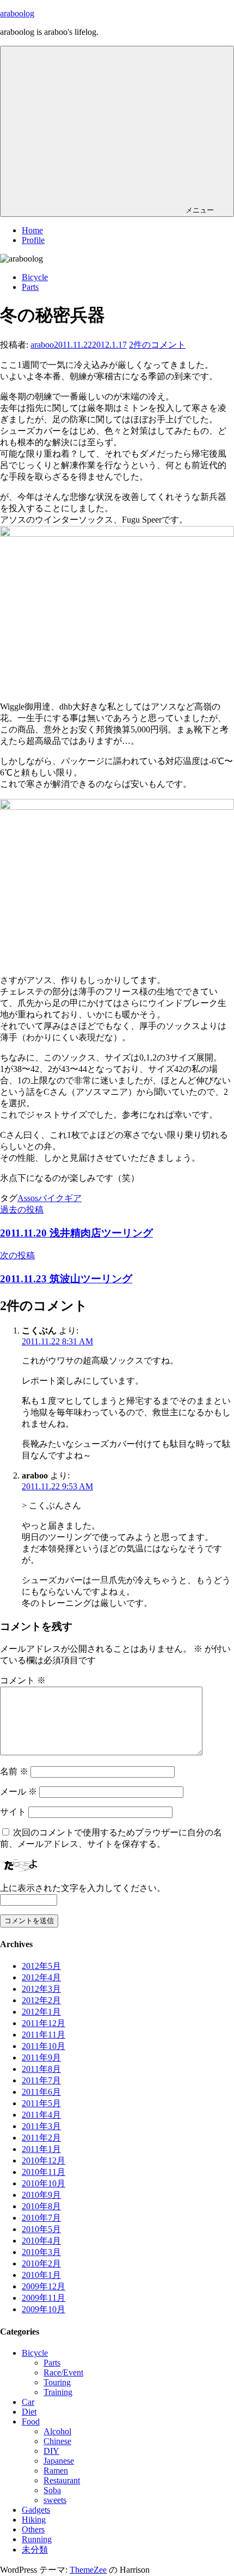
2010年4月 (41, 2241)
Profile (33, 240)
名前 (14, 1771)
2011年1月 (41, 2149)
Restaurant (62, 2480)
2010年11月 (44, 2172)
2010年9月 (41, 2195)
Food (31, 2422)
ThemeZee (88, 2570)
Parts (30, 287)
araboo (42, 345)
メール (19, 1792)
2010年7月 (41, 2218)
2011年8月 (41, 2069)
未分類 (35, 2550)
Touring (57, 2382)
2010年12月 (44, 2160)
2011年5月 (41, 2103)
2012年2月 (41, 2000)
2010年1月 (41, 2275)
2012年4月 (41, 1977)
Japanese (59, 2461)
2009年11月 (44, 2298)
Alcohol (57, 2431)
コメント (23, 1680)
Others (33, 2529)
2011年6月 (41, 2092)
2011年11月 (44, 2035)
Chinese (57, 2441)
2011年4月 (41, 2115)
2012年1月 (41, 2012)
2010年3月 (41, 2252)
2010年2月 (41, 2263)
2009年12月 (44, 2286)
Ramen (56, 2471)
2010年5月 (41, 2229)
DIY (51, 2451)
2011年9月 (41, 2057)
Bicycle (35, 277)
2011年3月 (41, 2126)
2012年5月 (41, 1966)
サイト (13, 1812)
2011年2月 (41, 2138)
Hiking (34, 2520)
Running (37, 2539)
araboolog (17, 13)
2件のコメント (157, 345)
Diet (29, 2412)
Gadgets (36, 2510)
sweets (55, 2500)
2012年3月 (41, 1989)
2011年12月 (44, 2023)
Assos (28, 1198)
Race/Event (63, 2372)
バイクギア (60, 1198)
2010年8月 (41, 2206)
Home (32, 230)
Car (28, 2402)
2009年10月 (44, 2309)
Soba (52, 2490)
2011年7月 (41, 2080)
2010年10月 (44, 2183)
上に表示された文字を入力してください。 (83, 1888)
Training (58, 2392)
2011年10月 (44, 2046)
